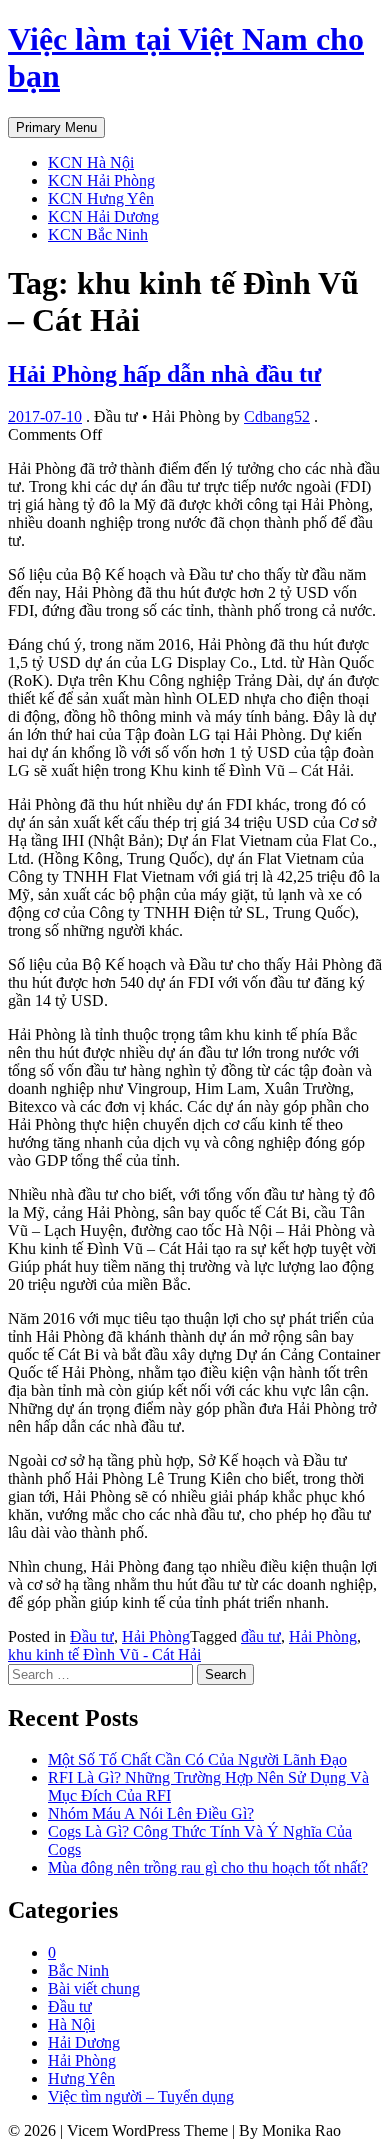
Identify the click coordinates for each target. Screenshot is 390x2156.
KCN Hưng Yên (101, 198)
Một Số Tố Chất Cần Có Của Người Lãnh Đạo (197, 1759)
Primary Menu (56, 127)
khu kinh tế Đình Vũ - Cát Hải (104, 1654)
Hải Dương (84, 2042)
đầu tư (261, 1636)
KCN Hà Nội (91, 162)
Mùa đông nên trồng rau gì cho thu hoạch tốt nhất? (208, 1867)
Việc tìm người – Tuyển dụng (141, 2096)
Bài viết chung (94, 1988)
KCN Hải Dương (103, 216)
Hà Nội (71, 2024)
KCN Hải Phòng (101, 180)
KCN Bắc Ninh (98, 234)
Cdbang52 (277, 416)
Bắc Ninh (78, 1970)
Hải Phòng (156, 1636)
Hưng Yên (81, 2078)
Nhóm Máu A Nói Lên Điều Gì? (151, 1813)
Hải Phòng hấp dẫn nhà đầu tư (164, 374)
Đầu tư (92, 1636)
